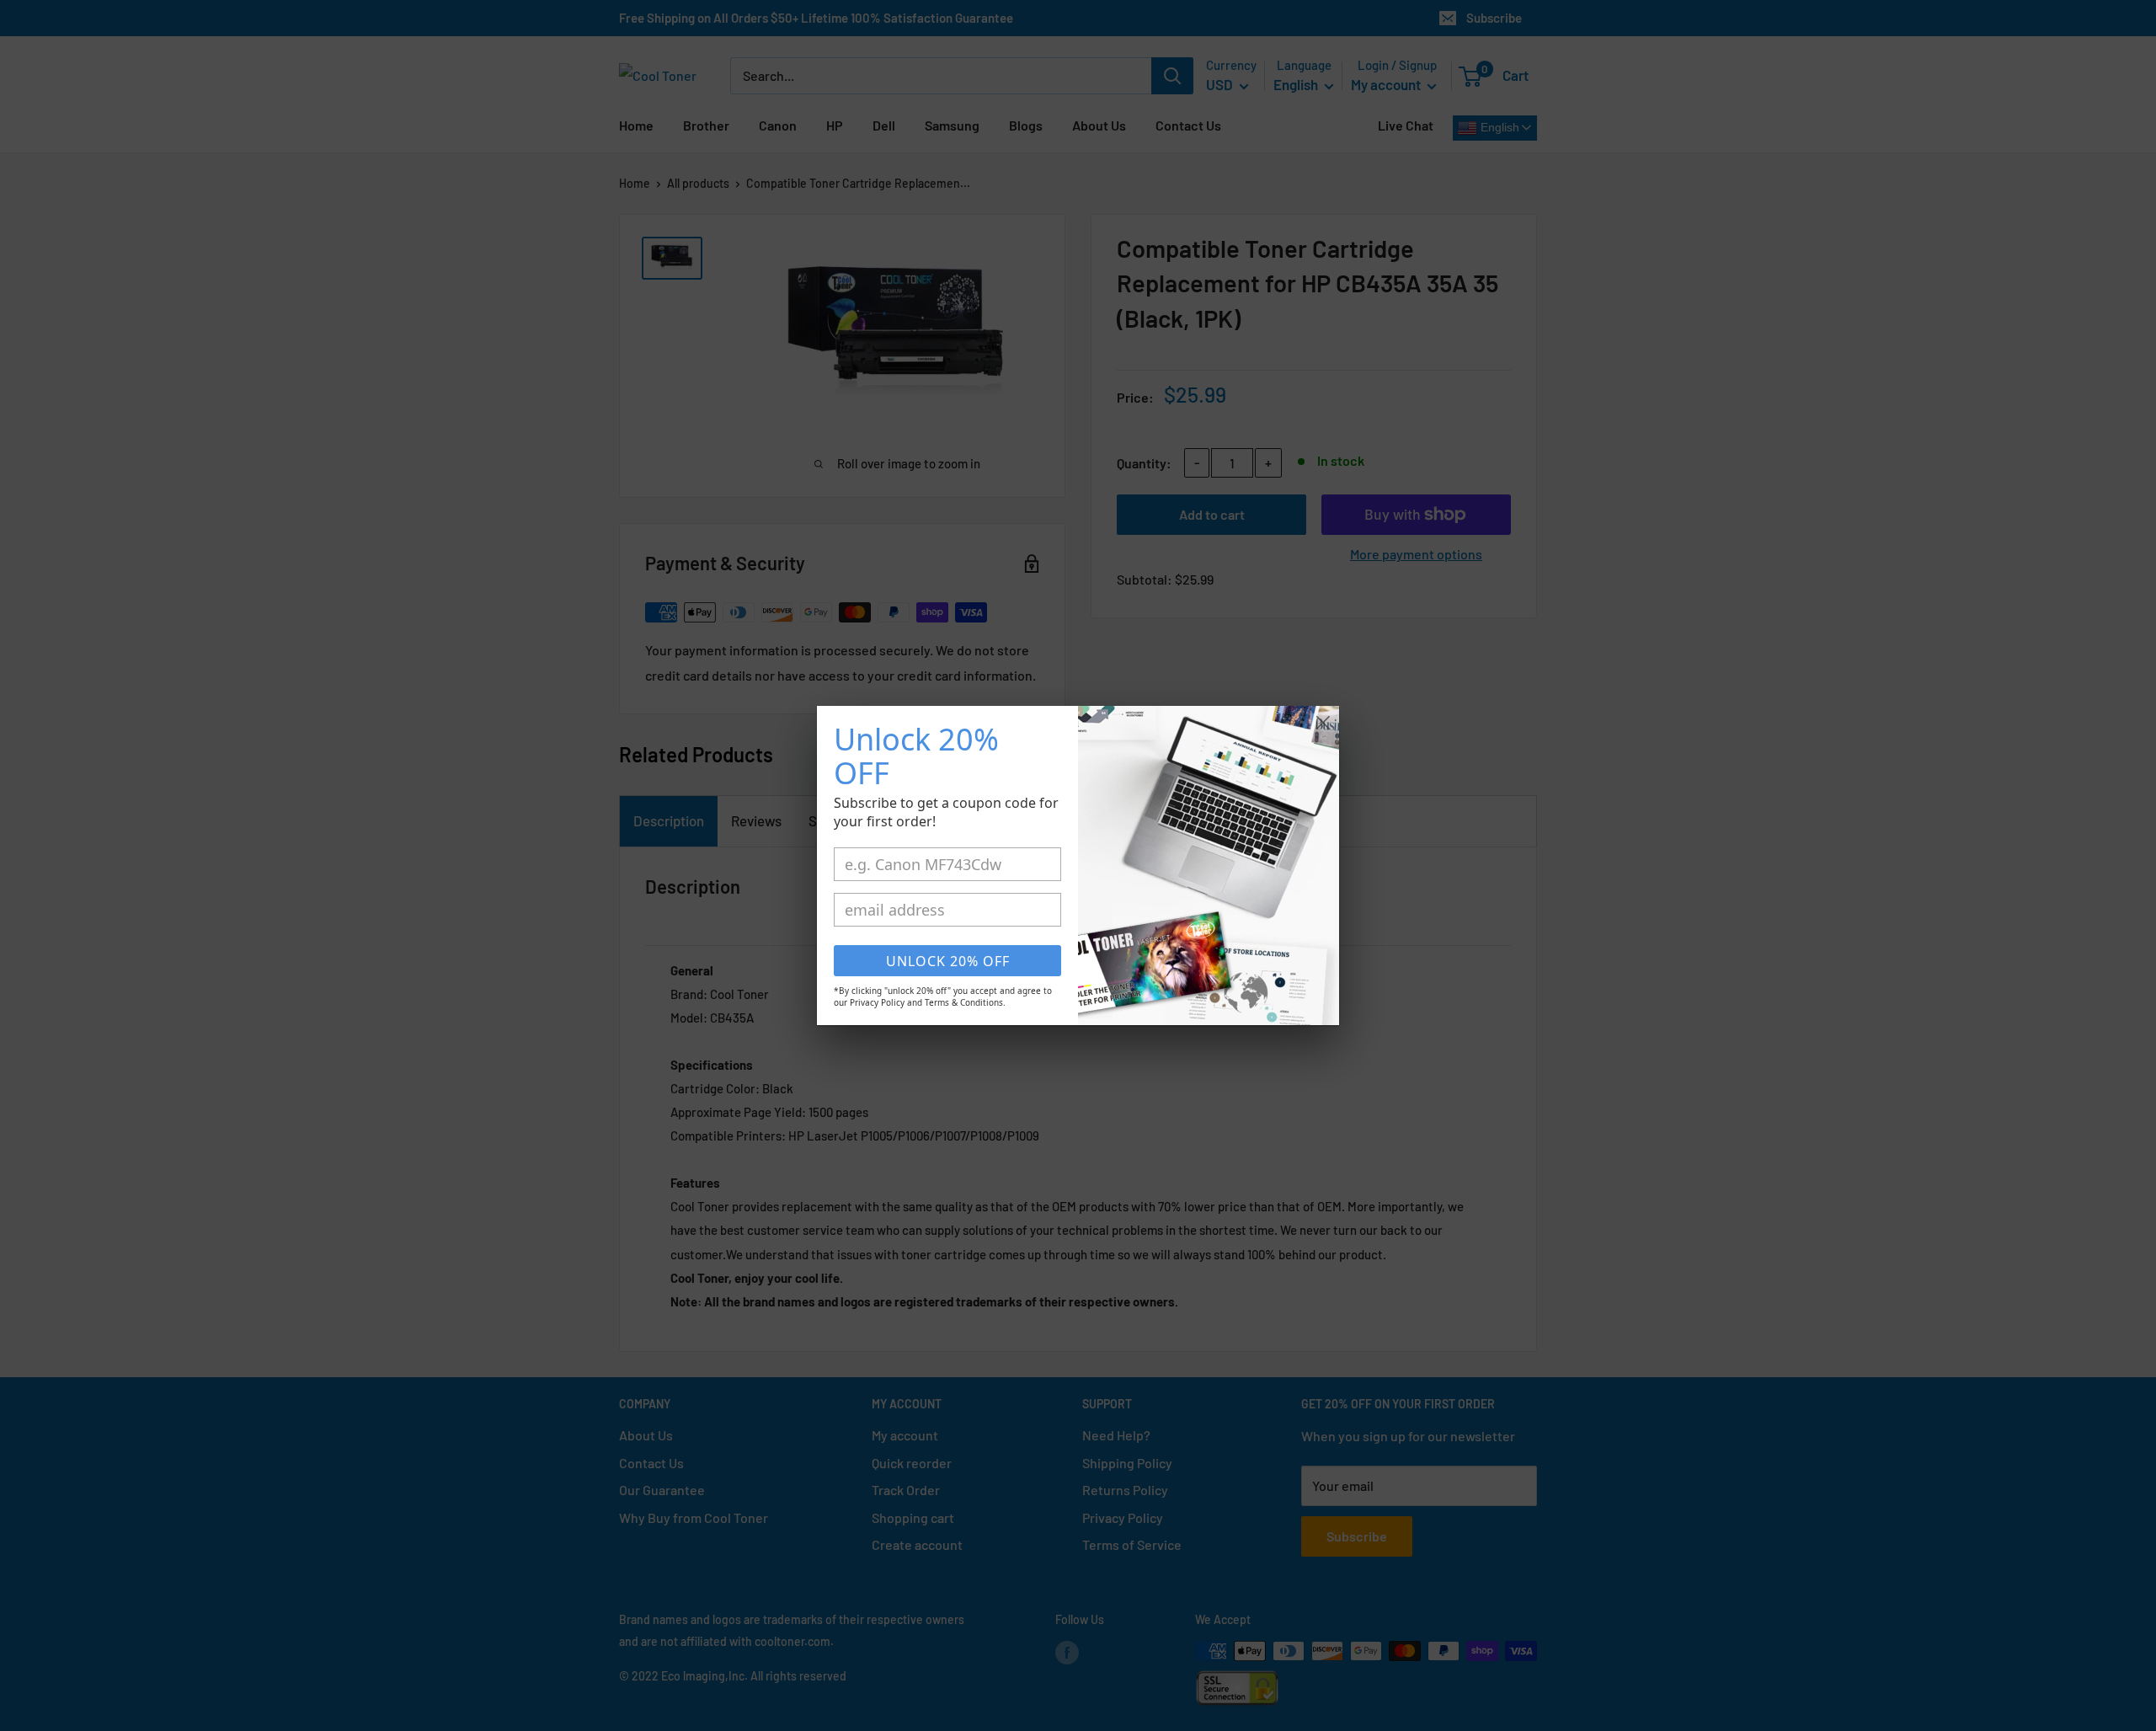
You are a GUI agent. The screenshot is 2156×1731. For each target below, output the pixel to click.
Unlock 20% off (948, 961)
